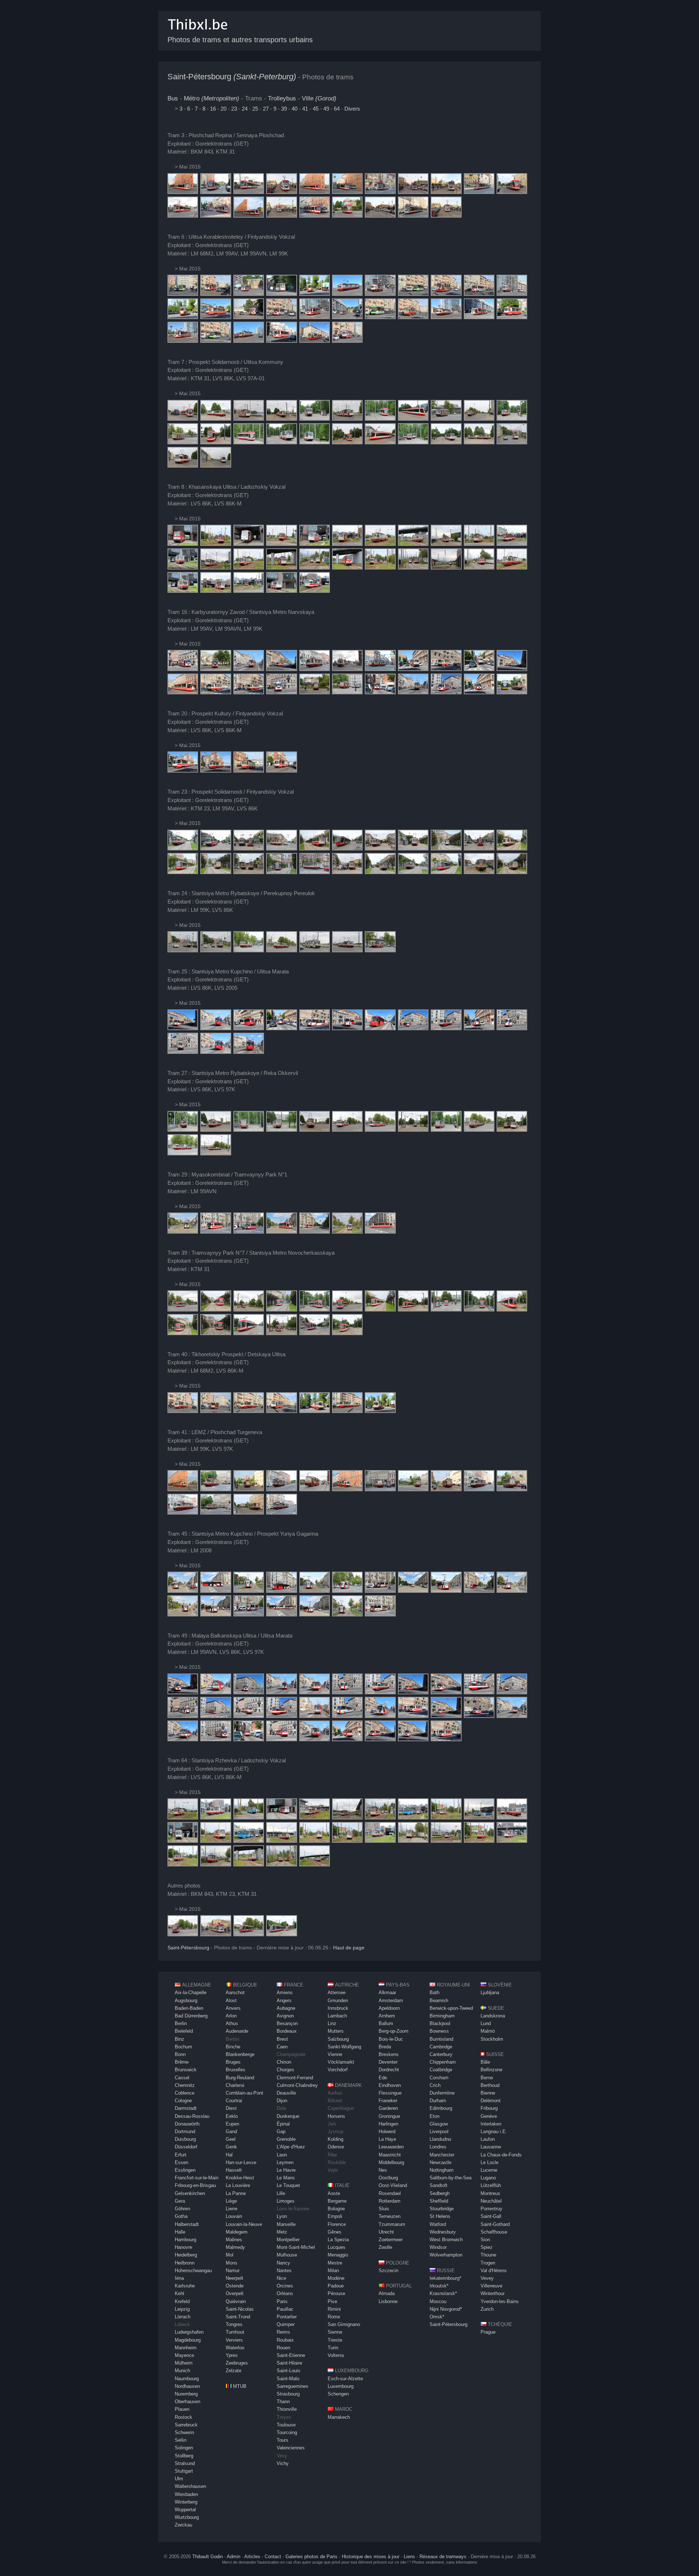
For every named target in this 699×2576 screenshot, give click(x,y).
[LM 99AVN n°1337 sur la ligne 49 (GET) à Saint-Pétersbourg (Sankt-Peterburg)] (183, 1692)
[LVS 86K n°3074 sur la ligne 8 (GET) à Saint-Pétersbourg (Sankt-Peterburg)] (380, 544)
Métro (212, 98)
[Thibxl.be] (198, 33)
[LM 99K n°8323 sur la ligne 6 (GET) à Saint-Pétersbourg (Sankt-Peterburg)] (347, 294)
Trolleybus (282, 98)
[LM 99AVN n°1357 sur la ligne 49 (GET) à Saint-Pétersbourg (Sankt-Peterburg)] (413, 1692)
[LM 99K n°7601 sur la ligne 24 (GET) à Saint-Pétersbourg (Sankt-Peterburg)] (183, 950)
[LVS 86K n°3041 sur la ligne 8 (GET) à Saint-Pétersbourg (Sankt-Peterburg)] (183, 544)
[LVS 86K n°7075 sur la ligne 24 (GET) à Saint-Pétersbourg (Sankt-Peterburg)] (216, 950)
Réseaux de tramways (443, 2557)
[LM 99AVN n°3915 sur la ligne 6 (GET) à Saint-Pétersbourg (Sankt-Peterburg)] (446, 294)
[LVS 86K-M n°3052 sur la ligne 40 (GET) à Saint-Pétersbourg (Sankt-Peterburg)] (183, 1411)
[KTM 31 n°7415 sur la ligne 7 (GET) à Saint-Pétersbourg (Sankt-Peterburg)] (183, 419)
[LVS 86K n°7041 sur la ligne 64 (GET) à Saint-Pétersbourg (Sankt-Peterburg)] (249, 1817)
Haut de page (349, 1948)
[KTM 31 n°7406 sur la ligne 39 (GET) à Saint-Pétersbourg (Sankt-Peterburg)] (183, 1309)
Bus (173, 98)
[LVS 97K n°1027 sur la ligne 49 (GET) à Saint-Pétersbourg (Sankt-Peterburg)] (315, 1692)
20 (224, 109)
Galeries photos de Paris (311, 2557)
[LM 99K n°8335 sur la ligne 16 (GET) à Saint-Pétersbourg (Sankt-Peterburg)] (413, 669)
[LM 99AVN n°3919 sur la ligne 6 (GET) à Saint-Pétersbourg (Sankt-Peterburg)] (249, 317)
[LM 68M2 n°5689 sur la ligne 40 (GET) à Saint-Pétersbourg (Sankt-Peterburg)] (216, 1411)
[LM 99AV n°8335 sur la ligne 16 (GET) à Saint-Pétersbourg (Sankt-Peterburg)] (479, 669)
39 (284, 109)
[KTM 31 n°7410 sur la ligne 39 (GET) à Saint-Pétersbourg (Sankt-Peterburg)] (249, 1309)
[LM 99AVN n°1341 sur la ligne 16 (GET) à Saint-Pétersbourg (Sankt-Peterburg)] (216, 669)
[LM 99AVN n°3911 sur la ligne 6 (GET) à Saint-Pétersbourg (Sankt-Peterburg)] (281, 294)
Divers (352, 109)
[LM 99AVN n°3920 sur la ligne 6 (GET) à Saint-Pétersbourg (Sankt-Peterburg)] (216, 294)
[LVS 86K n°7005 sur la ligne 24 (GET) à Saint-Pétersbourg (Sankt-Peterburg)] (380, 950)
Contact (273, 2557)
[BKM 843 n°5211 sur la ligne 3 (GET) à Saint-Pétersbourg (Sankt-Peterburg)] (183, 192)
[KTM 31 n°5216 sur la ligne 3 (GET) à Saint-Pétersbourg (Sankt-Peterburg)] (216, 192)
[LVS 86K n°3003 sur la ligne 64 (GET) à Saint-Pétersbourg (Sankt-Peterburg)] (315, 1817)
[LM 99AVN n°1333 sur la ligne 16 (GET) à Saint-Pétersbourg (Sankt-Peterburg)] (183, 669)
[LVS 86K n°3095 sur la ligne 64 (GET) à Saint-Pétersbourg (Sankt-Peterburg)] (183, 1817)
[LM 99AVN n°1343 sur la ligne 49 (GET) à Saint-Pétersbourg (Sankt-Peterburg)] (249, 1692)
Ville (319, 98)
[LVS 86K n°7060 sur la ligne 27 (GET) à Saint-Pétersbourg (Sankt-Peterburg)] (216, 1130)
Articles (252, 2557)
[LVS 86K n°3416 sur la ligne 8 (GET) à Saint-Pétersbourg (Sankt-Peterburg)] (315, 591)
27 (266, 109)
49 (326, 109)
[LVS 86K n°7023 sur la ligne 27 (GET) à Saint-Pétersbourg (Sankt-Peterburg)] (249, 1130)
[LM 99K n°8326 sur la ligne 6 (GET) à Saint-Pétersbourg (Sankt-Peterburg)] (380, 294)
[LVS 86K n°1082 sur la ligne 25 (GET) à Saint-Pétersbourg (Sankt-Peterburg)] (446, 1028)
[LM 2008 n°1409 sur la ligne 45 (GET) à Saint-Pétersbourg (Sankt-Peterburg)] (183, 1591)
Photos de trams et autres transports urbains (240, 40)
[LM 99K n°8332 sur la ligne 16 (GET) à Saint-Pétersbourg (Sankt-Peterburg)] (281, 669)
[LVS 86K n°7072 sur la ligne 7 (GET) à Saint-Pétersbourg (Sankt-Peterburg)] (216, 419)
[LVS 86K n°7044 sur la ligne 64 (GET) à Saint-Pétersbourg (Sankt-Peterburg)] (249, 1864)
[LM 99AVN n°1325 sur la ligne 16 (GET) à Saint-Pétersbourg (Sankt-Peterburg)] (380, 692)
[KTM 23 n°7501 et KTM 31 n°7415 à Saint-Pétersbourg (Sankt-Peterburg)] (281, 1934)
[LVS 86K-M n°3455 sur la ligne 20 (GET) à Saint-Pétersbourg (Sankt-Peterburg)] (183, 771)
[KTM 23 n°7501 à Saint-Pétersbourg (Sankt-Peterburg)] (183, 1934)
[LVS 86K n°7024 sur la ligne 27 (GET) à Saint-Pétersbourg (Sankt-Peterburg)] (183, 1130)
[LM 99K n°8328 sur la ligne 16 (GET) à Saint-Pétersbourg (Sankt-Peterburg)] (315, 669)
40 (295, 109)
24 (245, 109)
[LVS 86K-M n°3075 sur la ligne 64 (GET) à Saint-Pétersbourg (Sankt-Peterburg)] (183, 1841)
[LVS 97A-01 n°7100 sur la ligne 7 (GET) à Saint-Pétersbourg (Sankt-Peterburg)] (315, 419)
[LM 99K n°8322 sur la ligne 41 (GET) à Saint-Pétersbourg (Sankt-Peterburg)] (183, 1489)
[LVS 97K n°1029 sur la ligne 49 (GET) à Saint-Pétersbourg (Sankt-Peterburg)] (380, 1692)
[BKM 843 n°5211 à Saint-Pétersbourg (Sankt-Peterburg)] (216, 1934)
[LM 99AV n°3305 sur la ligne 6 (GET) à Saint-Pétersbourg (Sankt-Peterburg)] (216, 317)
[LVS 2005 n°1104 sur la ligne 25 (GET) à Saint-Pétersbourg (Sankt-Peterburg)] (216, 1028)
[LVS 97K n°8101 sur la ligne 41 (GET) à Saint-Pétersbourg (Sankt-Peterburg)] (216, 1489)
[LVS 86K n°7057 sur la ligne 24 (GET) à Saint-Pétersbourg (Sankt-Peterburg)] (249, 950)
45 (316, 109)
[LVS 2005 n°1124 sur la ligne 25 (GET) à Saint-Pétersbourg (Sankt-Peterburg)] (183, 1028)
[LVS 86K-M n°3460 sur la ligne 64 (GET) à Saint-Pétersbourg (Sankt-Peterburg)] (347, 1841)
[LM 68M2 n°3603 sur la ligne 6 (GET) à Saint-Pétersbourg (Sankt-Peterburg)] (315, 294)
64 (337, 109)
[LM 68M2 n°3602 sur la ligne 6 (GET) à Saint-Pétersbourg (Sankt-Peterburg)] (183, 294)
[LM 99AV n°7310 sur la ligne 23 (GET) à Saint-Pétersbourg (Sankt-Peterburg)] (216, 848)
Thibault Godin (208, 2557)
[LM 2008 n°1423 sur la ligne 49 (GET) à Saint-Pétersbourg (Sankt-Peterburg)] (347, 1692)
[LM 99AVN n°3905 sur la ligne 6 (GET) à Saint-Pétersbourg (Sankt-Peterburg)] (249, 294)
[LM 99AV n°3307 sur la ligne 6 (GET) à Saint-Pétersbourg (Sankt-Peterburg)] (347, 341)
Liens (409, 2557)
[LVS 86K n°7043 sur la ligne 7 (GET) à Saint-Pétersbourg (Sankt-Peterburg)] (249, 419)
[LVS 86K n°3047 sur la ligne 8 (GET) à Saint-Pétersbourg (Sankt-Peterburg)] (315, 544)
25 (255, 109)
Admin (234, 2557)
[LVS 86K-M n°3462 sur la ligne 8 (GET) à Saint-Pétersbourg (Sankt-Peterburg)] (249, 567)
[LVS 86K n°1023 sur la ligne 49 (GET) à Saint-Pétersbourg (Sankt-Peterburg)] (216, 1692)
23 (234, 109)
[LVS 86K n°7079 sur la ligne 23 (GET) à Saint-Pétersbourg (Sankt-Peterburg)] (183, 848)
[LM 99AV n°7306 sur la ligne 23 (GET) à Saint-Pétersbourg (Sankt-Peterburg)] (281, 848)
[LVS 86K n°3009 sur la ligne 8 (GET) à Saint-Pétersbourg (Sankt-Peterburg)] (249, 544)
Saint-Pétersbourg (232, 77)
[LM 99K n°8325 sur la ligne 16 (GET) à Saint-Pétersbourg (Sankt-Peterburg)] (249, 669)
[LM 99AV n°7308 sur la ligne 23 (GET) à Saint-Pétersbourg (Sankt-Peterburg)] (512, 848)
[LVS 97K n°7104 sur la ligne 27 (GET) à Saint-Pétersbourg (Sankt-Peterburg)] (347, 1130)
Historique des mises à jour (371, 2557)
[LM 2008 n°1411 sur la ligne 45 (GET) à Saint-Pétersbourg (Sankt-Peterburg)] (347, 1591)
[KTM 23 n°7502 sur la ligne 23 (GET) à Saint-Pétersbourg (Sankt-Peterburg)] (347, 848)
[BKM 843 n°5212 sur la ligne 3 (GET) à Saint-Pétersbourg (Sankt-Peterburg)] (413, 216)
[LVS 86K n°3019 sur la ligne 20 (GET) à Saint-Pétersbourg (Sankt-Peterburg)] (216, 771)
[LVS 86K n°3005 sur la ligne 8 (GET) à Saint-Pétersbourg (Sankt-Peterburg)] (446, 544)
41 (305, 109)
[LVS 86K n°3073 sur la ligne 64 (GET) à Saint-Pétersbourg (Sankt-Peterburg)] (281, 1841)
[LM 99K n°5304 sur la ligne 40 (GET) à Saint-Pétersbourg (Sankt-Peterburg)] (281, 1411)
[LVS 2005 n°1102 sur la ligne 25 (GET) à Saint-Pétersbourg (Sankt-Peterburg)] (249, 1028)
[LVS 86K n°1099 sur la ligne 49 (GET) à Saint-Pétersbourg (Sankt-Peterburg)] (249, 1739)
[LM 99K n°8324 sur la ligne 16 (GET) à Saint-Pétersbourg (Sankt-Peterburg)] (413, 692)
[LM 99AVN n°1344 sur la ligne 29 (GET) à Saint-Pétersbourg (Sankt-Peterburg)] (183, 1232)
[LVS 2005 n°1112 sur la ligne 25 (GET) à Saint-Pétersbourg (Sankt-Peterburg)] (413, 1028)
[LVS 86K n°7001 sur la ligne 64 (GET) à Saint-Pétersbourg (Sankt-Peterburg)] (216, 1817)
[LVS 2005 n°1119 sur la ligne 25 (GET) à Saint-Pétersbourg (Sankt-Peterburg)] (281, 1028)
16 (213, 109)
